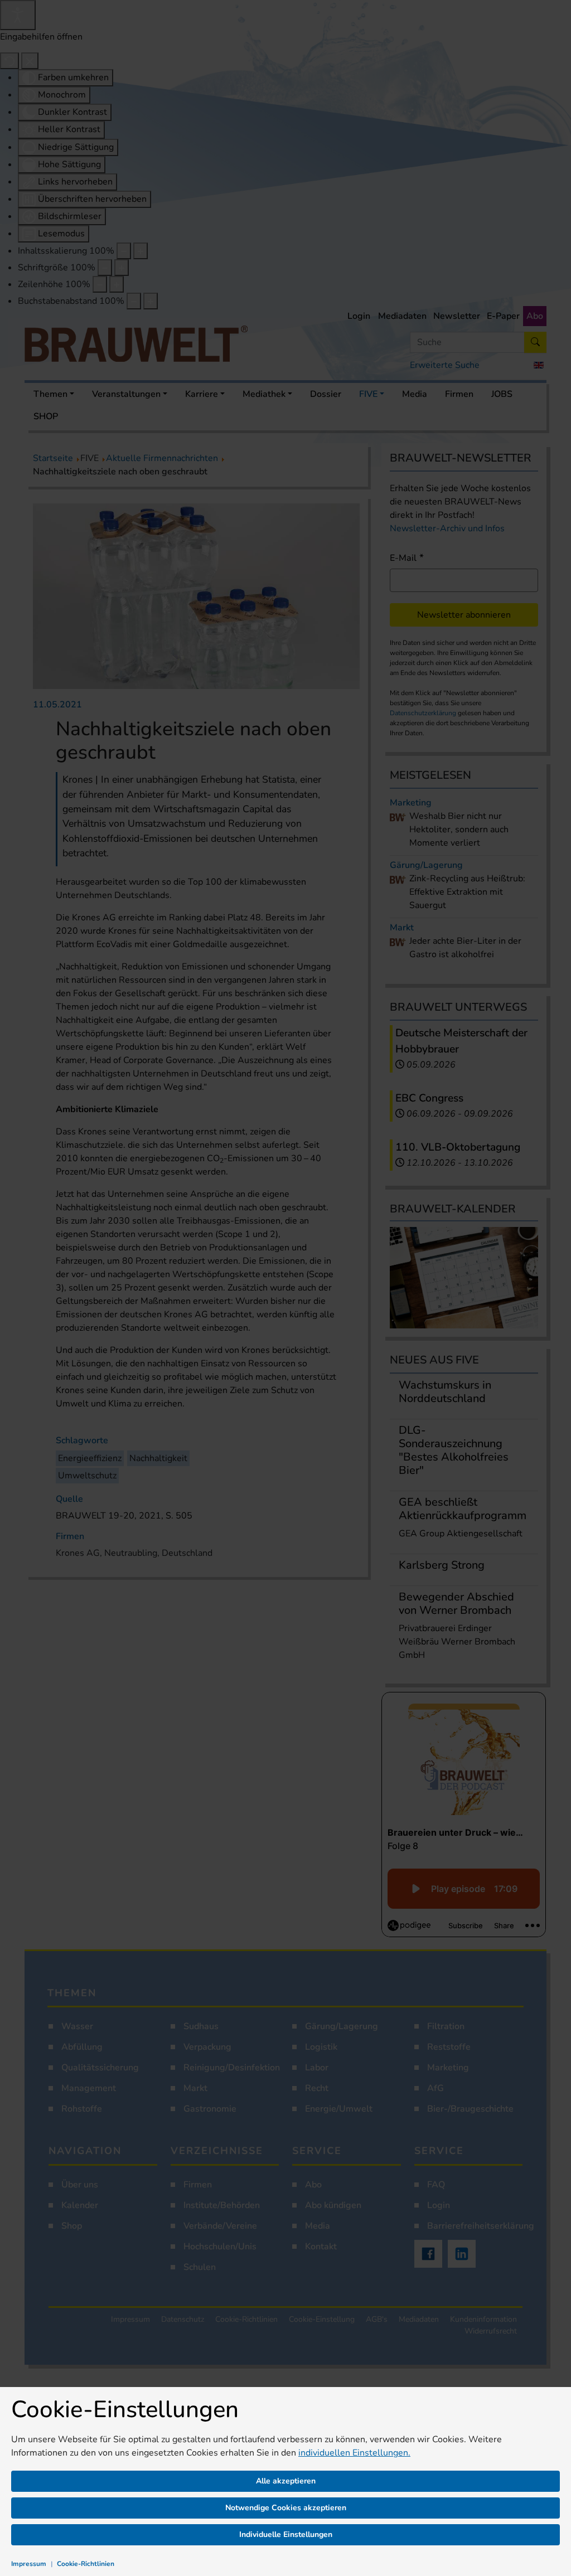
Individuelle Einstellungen (286, 2534)
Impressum (29, 2564)
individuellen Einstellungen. (354, 2453)
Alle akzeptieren (286, 2481)
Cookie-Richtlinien (86, 2564)
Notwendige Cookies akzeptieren (286, 2508)
